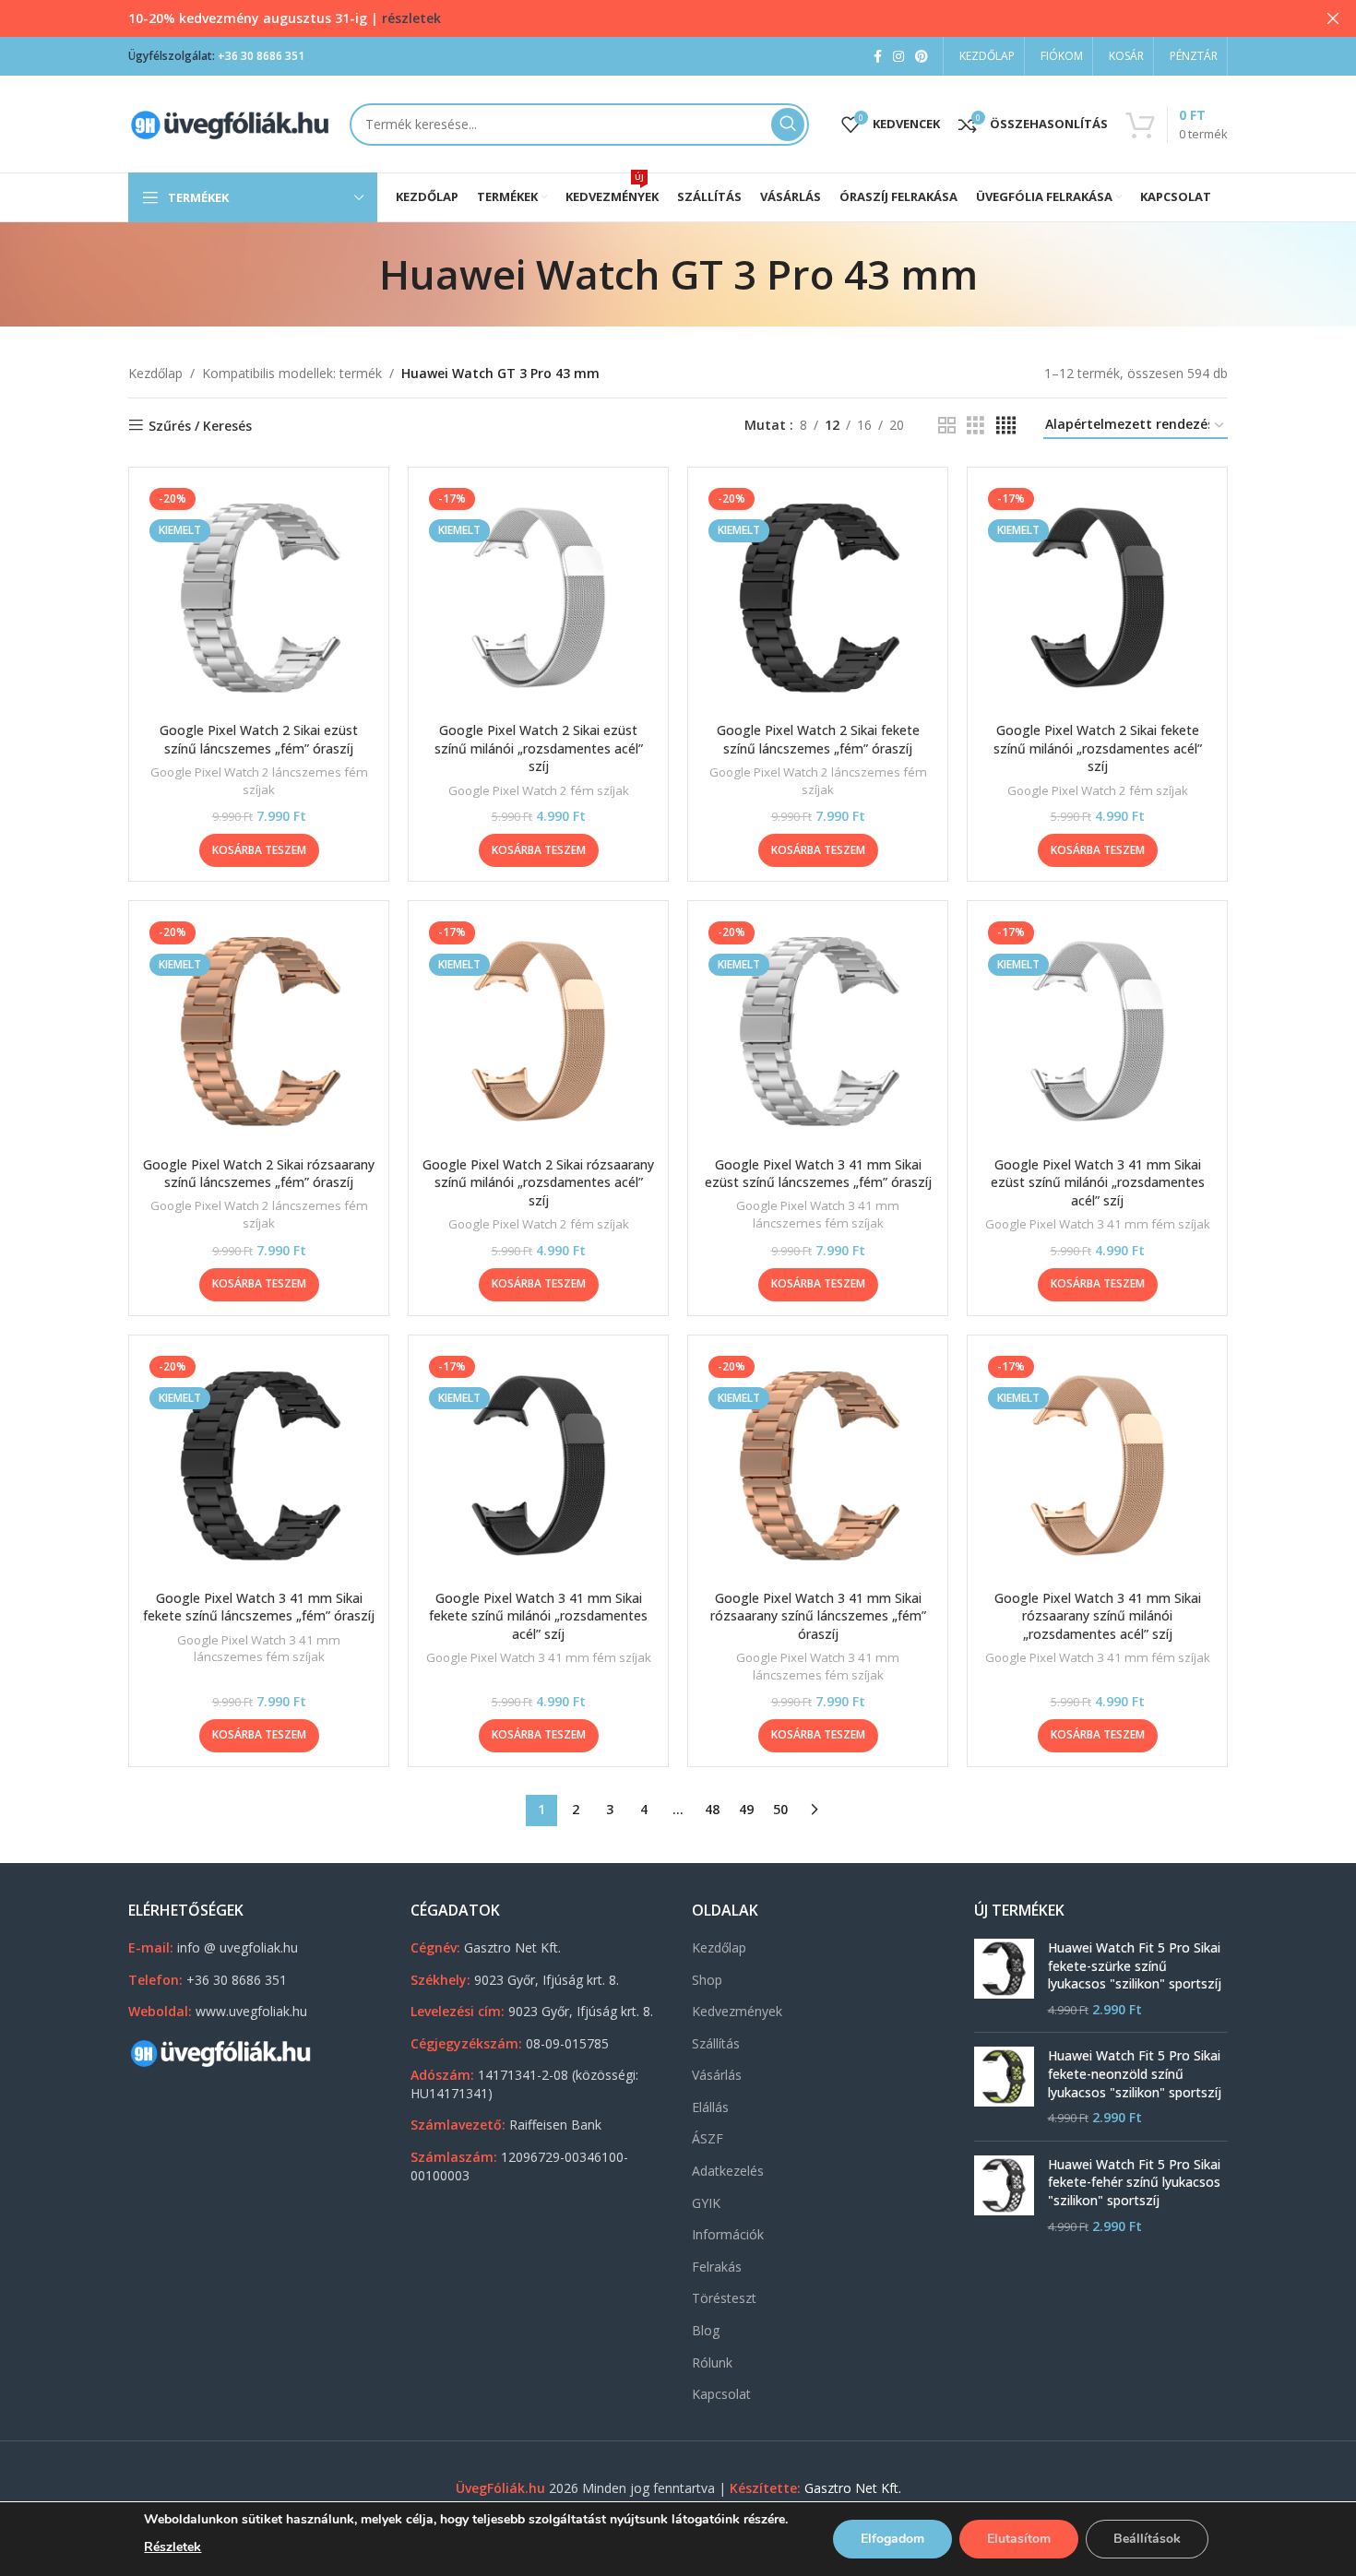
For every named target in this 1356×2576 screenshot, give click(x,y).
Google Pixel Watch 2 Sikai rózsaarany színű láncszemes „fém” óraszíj (259, 1174)
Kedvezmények (737, 2011)
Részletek (172, 2547)
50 (780, 1809)
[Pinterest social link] (922, 57)
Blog (706, 2330)
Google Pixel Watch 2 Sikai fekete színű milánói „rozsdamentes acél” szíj (1098, 748)
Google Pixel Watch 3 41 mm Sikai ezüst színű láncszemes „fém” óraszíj (818, 1174)
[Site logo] (230, 122)
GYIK (706, 2203)
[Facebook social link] (878, 57)
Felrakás (717, 2267)
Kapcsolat (721, 2394)
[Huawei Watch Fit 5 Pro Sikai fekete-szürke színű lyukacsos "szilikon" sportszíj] (1004, 1978)
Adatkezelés (728, 2171)
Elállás (710, 2107)
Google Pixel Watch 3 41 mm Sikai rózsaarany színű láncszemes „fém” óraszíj (818, 1616)
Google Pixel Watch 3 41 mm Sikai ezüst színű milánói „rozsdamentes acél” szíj (1098, 1182)
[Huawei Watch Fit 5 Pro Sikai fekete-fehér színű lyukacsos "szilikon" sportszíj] (1004, 2195)
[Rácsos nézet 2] (947, 426)
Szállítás (716, 2043)
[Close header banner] (1333, 18)
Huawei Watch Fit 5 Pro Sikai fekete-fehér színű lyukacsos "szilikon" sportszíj (1134, 2182)
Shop (707, 1980)
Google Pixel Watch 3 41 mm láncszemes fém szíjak (818, 1214)
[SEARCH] (788, 125)
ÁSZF (708, 2138)
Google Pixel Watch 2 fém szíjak (539, 790)
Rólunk (712, 2362)
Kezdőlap (155, 373)
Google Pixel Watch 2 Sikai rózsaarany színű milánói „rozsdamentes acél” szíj (538, 1182)
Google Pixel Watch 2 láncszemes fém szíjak (259, 781)
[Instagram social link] (898, 57)
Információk (728, 2234)
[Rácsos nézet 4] (1006, 426)
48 (712, 1809)
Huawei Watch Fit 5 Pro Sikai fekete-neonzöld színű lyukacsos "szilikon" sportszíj (1135, 2073)
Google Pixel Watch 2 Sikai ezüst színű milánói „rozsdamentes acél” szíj (539, 748)
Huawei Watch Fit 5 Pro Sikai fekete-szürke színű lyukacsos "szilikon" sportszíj (1135, 1965)
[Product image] (259, 597)
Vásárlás (717, 2075)
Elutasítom (1019, 2539)
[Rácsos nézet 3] (975, 426)
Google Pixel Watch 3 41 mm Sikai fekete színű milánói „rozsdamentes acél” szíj (538, 1616)
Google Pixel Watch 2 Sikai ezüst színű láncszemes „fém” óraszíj (259, 739)
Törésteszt (724, 2298)
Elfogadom (892, 2539)
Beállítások (1147, 2539)
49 (746, 1809)
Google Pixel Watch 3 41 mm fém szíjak (1098, 1224)
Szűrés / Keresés (200, 426)
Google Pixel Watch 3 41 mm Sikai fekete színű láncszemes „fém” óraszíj (259, 1607)
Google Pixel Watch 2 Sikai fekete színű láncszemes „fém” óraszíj (818, 739)
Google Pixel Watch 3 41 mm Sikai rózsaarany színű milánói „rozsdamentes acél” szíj (1098, 1616)
